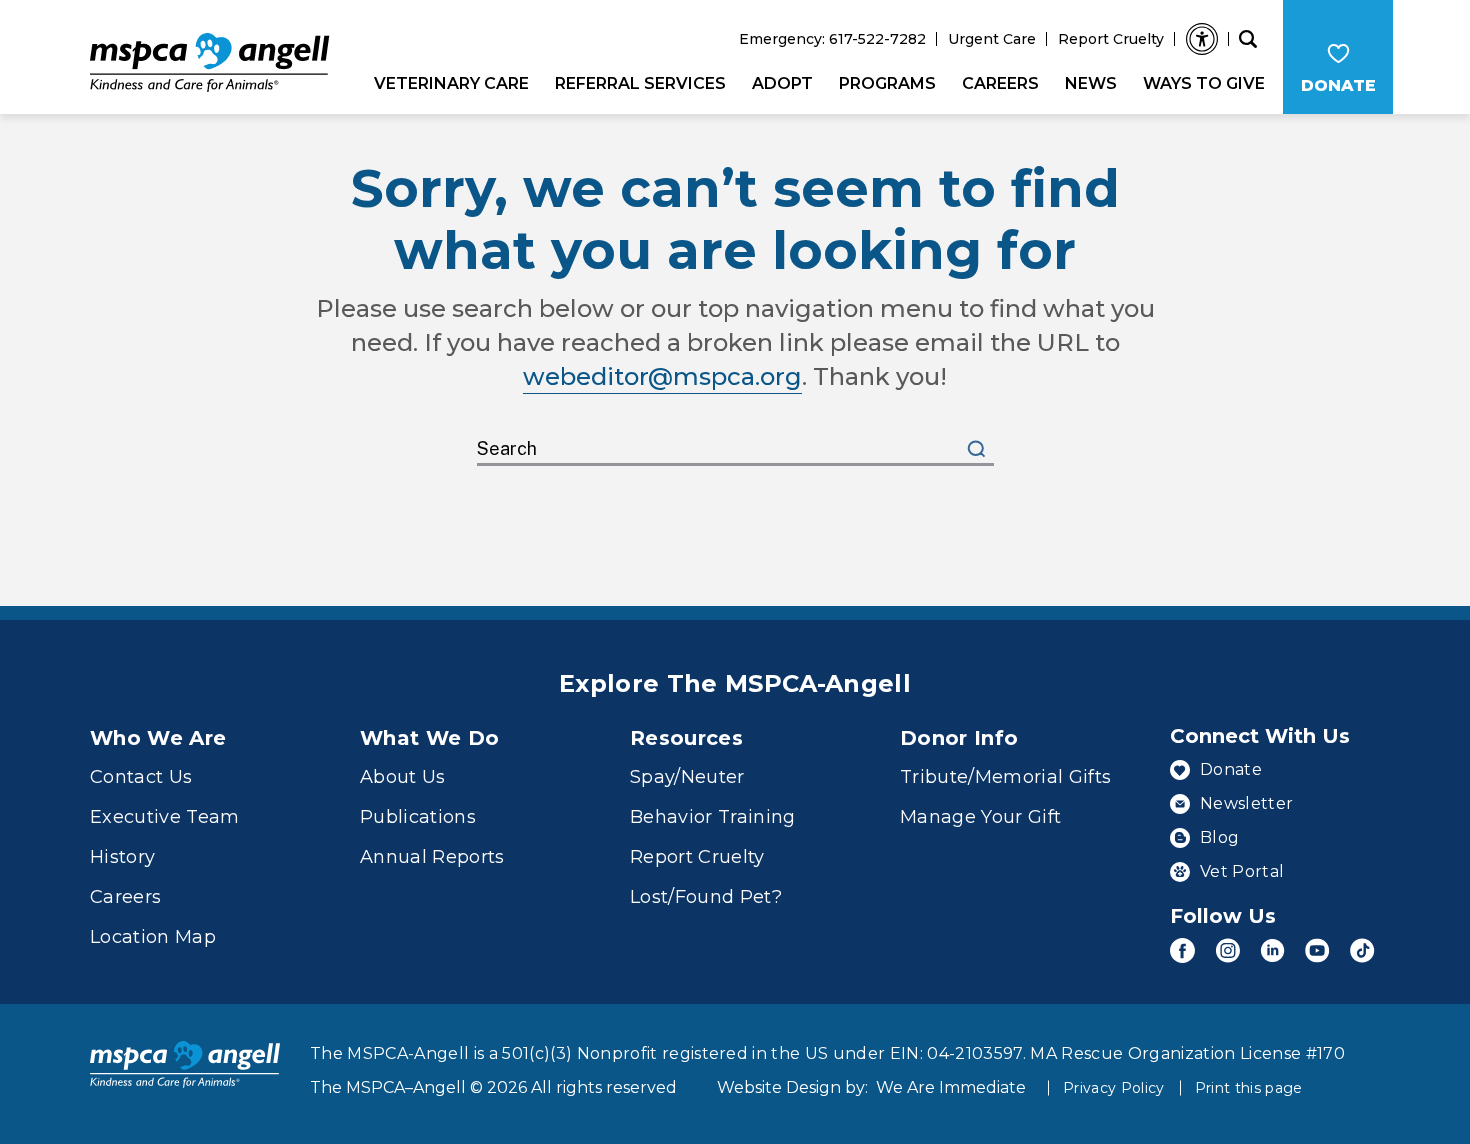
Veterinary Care (451, 83)
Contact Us (141, 777)
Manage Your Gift (980, 817)
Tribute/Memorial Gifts (1005, 777)
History (122, 857)
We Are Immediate (951, 1087)
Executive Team (165, 817)
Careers (1000, 83)
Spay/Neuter (687, 777)
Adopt (782, 83)
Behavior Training (713, 817)
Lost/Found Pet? (706, 897)
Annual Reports (432, 857)
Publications (418, 817)
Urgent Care (992, 39)
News (1091, 83)
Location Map (153, 937)
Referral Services (640, 83)
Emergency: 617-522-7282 (832, 39)
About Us (403, 777)
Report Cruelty (1111, 39)
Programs (887, 83)
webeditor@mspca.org (662, 376)
